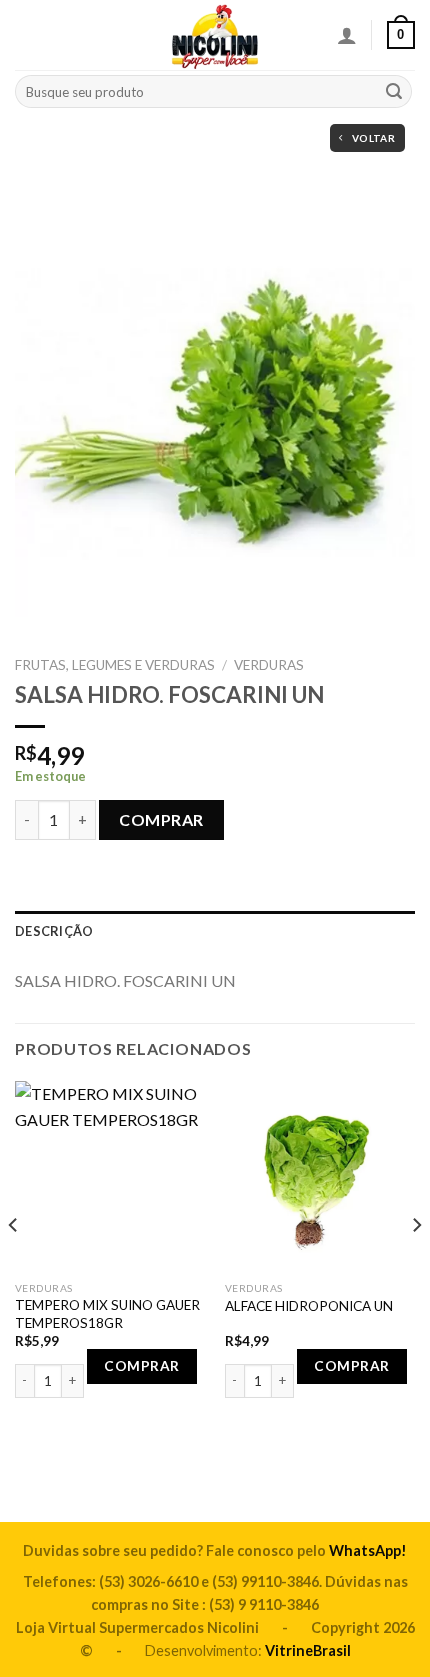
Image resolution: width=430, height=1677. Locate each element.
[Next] (416, 1264)
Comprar (161, 819)
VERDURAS (269, 665)
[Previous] (14, 1264)
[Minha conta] (347, 35)
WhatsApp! (368, 1550)
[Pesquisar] (394, 92)
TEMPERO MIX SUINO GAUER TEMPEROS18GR (107, 1314)
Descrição (54, 931)
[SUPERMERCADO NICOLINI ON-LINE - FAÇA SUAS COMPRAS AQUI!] (215, 35)
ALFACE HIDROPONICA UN (309, 1306)
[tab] (215, 931)
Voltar (373, 138)
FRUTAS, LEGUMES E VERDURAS (115, 665)
